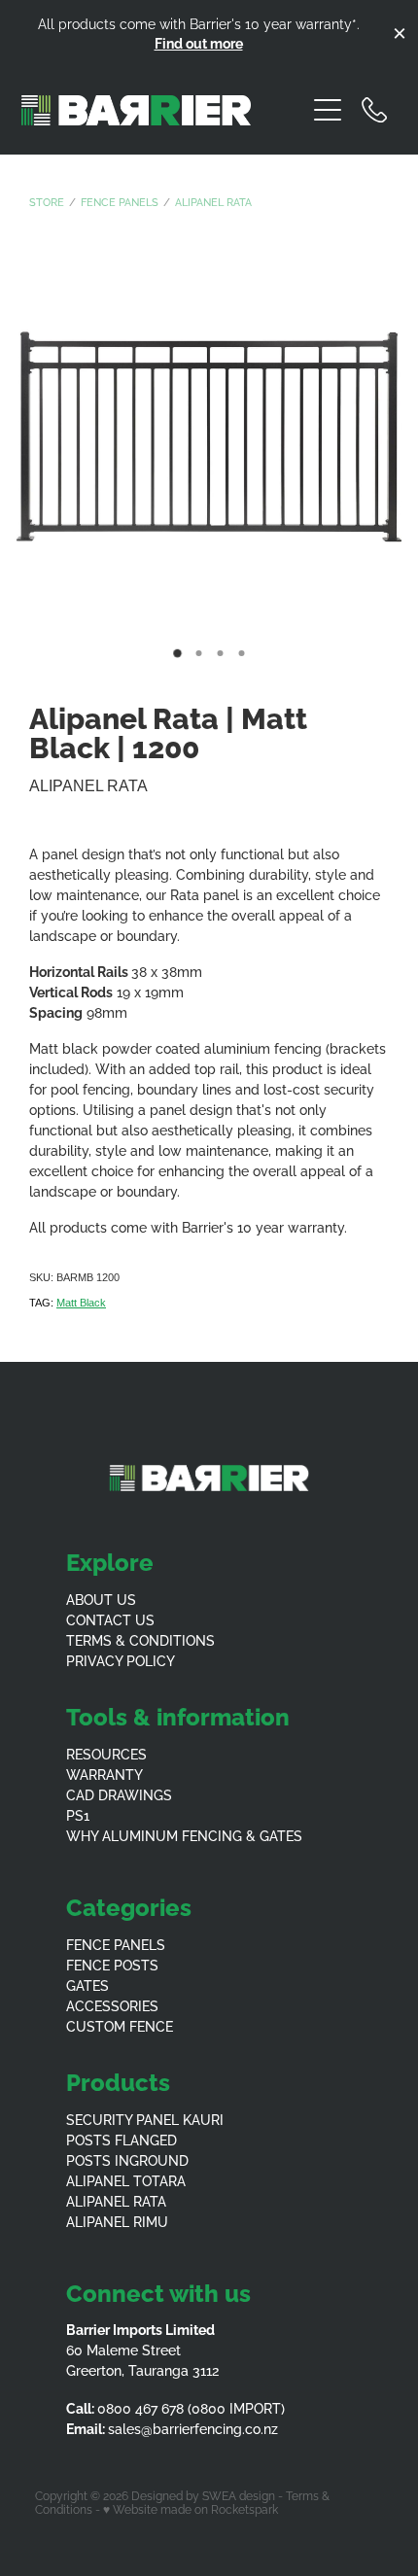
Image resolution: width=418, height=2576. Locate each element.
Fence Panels (120, 201)
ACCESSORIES (112, 2005)
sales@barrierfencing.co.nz (193, 2428)
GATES (87, 1984)
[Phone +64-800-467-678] (374, 110)
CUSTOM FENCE (120, 2025)
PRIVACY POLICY (121, 1660)
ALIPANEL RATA (116, 2200)
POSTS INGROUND (127, 2159)
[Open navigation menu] (328, 110)
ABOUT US (101, 1599)
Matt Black (81, 1303)
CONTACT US (110, 1619)
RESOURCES (106, 1753)
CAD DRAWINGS (119, 1794)
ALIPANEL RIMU (117, 2221)
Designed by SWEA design (203, 2495)
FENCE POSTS (112, 1964)
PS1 (78, 1814)
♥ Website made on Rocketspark (191, 2508)
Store (47, 201)
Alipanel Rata (213, 201)
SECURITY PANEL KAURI (145, 2119)
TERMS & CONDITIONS (140, 1639)
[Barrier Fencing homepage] (163, 110)
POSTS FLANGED (122, 2139)
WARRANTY (104, 1774)
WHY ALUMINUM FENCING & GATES (184, 1835)
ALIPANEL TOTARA (126, 2180)
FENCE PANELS (116, 1944)
